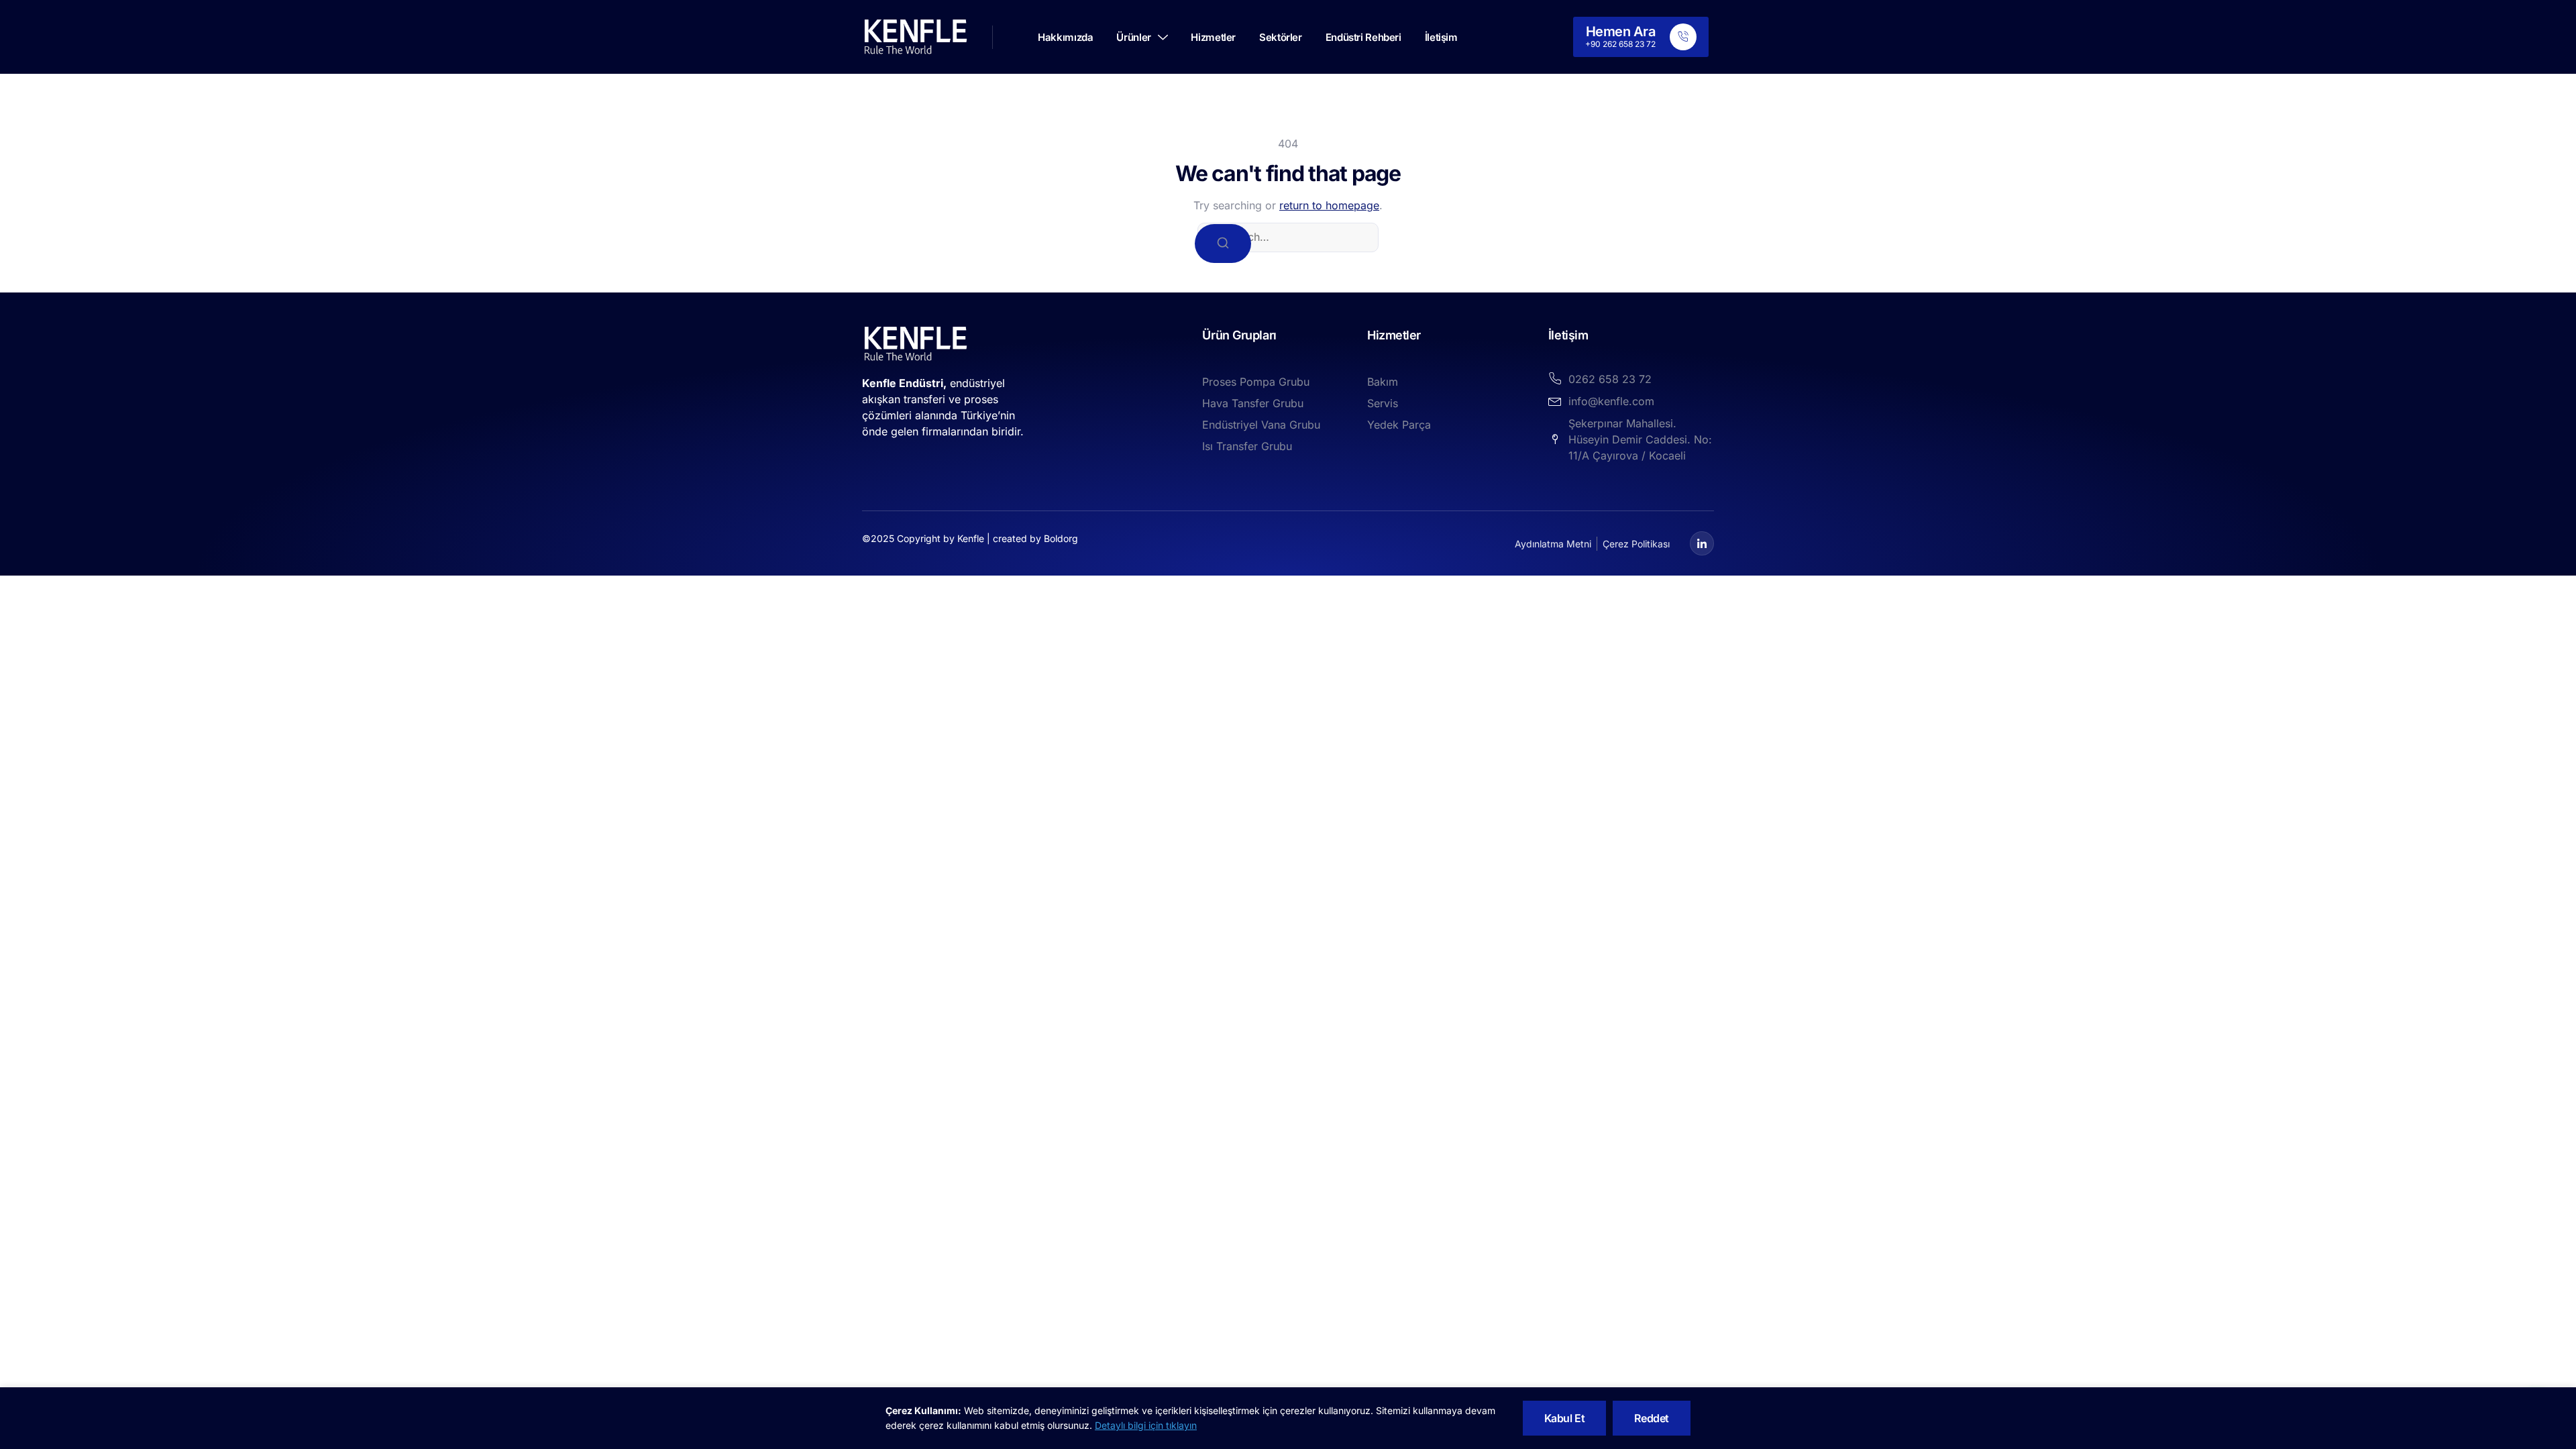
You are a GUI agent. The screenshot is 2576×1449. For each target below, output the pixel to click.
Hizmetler (1213, 37)
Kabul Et (1565, 1418)
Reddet (1652, 1418)
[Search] (1223, 244)
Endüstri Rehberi (1363, 37)
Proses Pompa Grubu (1256, 382)
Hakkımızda (1065, 37)
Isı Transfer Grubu (1247, 446)
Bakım (1383, 382)
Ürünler (1133, 37)
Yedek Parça (1399, 425)
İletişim (1441, 37)
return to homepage (1329, 205)
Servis (1383, 403)
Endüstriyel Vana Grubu (1261, 425)
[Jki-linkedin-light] (1702, 543)
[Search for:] (1288, 237)
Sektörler (1281, 37)
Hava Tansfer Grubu (1253, 403)
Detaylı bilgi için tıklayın (1146, 1425)
